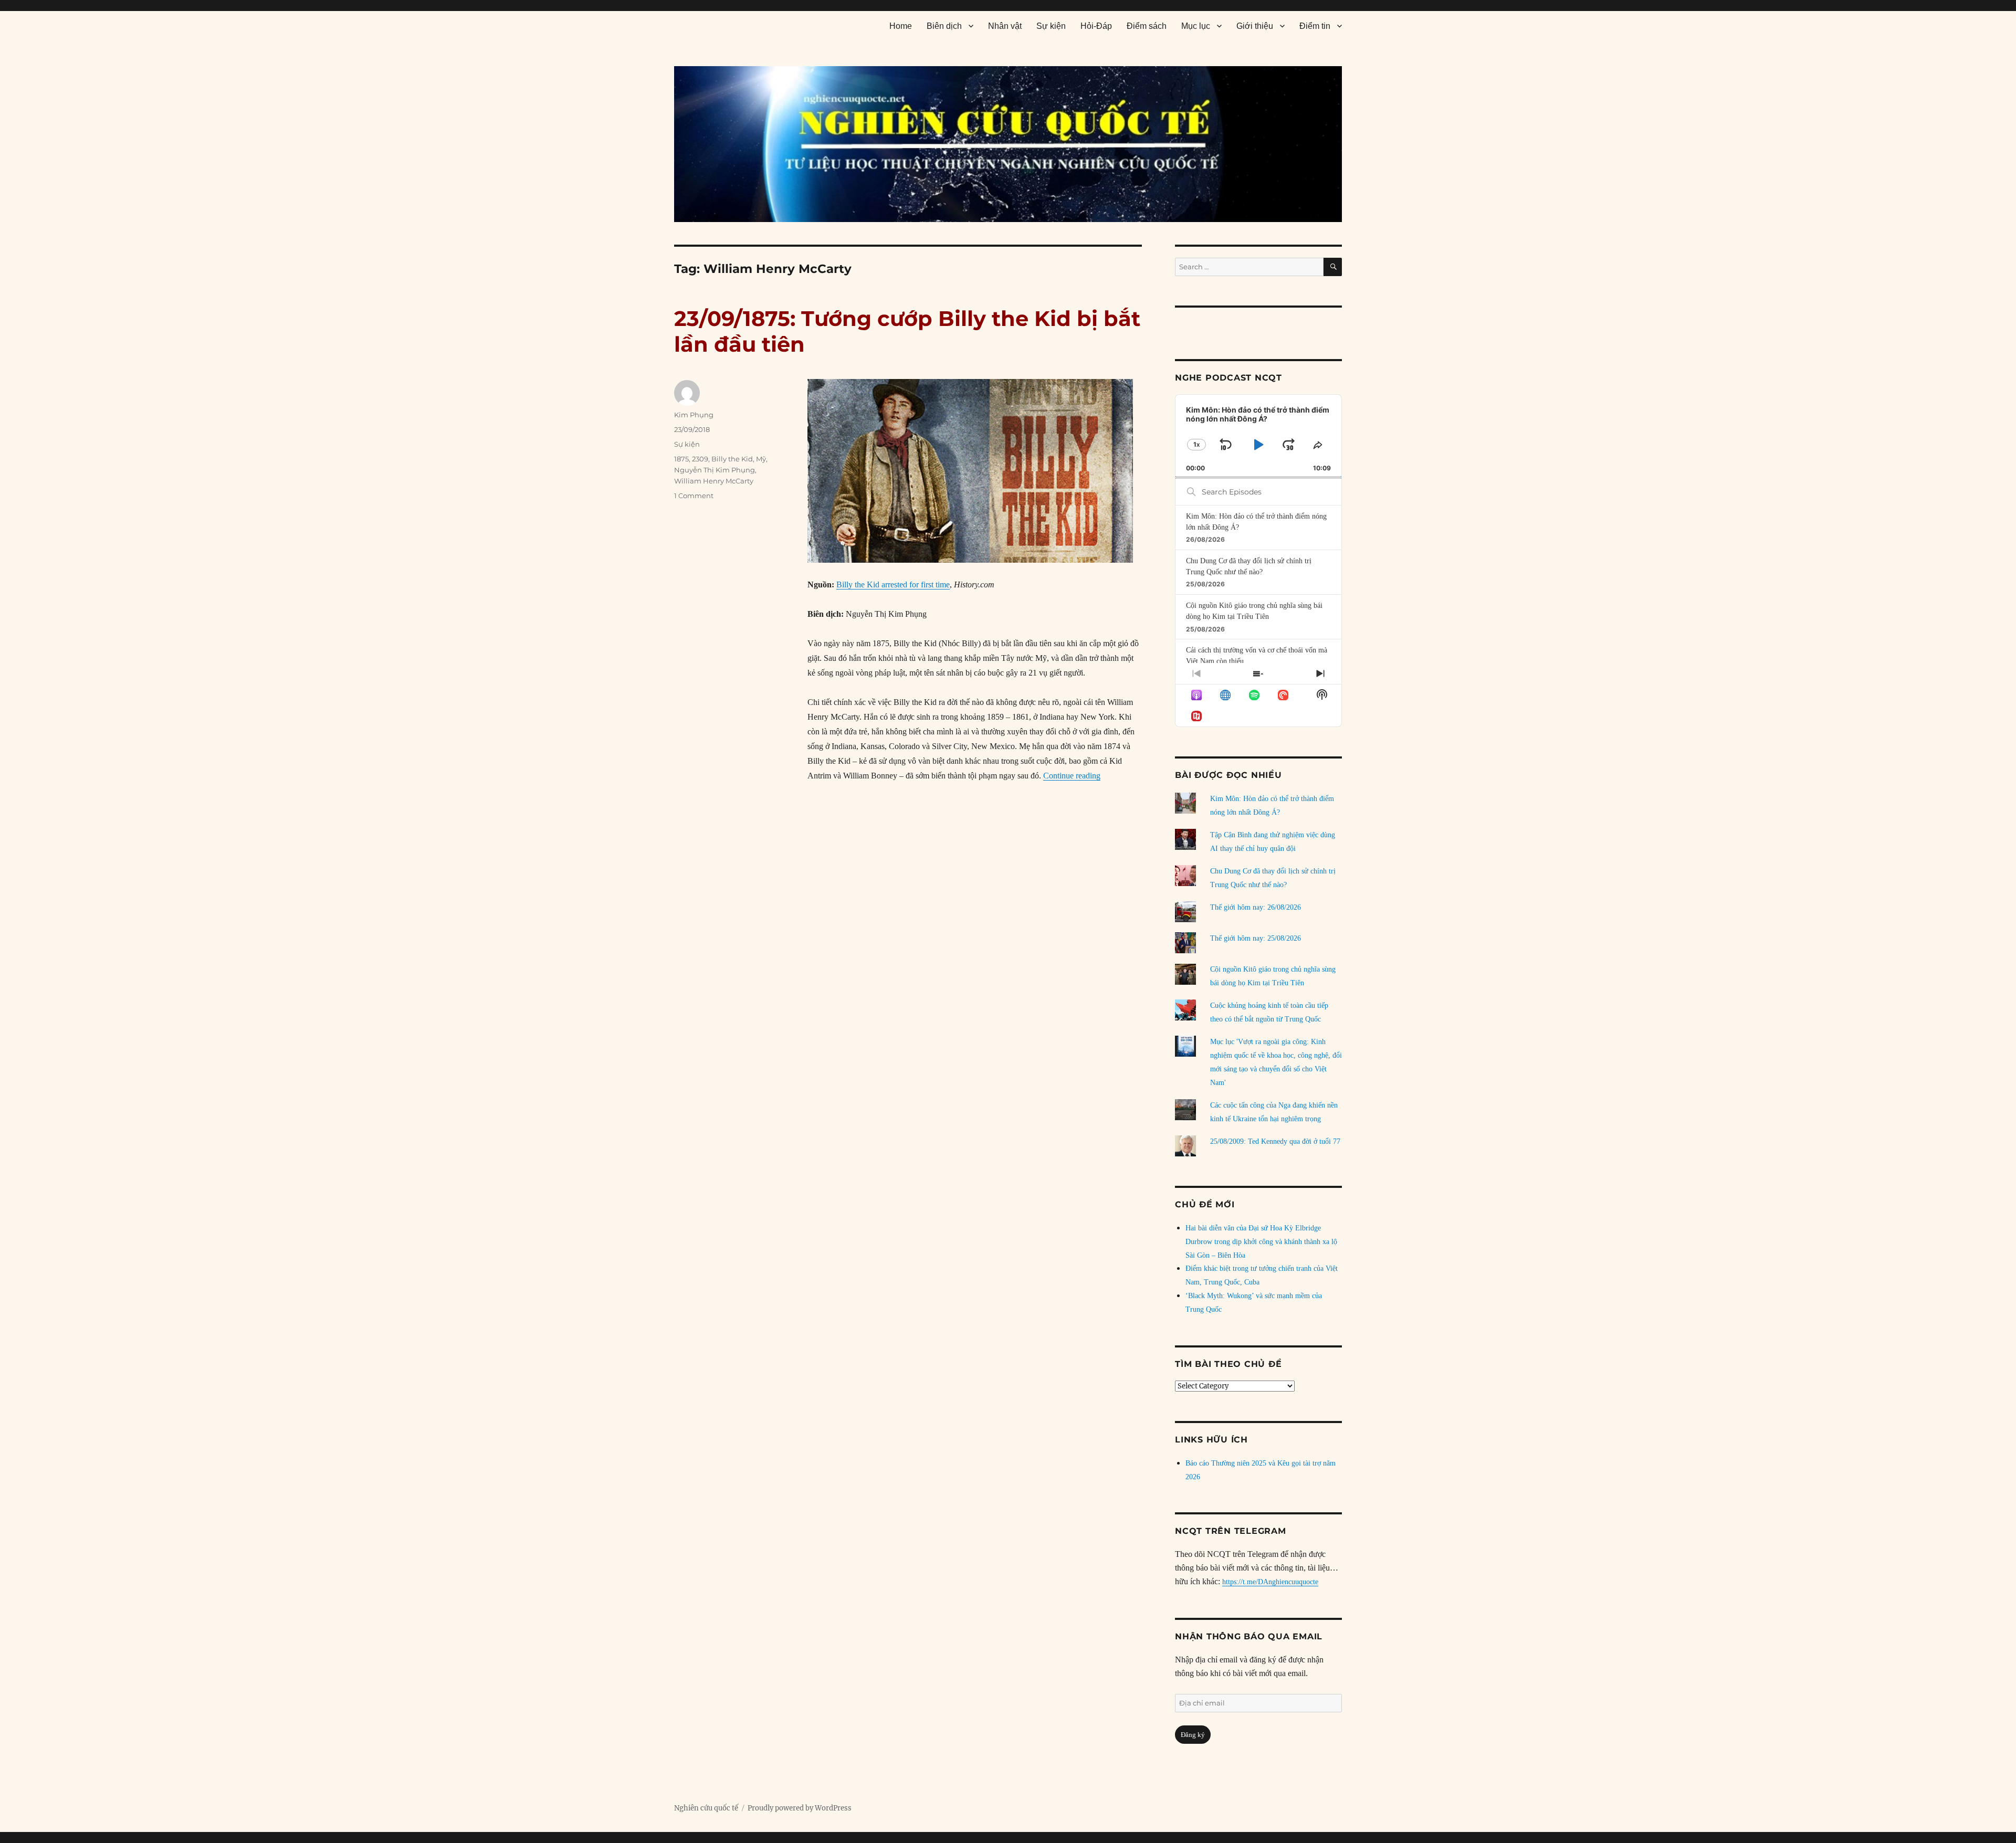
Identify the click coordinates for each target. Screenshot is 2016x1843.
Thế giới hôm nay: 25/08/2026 (1256, 938)
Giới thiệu (1255, 26)
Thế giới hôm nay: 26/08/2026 (1256, 907)
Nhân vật (1005, 26)
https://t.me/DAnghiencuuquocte (1270, 1582)
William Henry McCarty (714, 481)
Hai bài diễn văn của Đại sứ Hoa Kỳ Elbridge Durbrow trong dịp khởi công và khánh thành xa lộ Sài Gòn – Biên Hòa (1261, 1242)
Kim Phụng (694, 415)
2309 (700, 459)
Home (901, 26)
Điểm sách (1147, 26)
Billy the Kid (732, 459)
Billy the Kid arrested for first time (893, 585)
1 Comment (694, 496)
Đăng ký (1193, 1735)
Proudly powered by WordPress (800, 1808)
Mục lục (1196, 26)
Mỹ (761, 459)
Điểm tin (1315, 26)
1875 (681, 459)
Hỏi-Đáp (1096, 26)
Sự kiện (1051, 26)
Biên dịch (944, 26)
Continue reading (1072, 776)
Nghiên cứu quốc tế (706, 1808)
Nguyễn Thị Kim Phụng (715, 470)
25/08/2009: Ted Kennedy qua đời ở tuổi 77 (1275, 1141)
